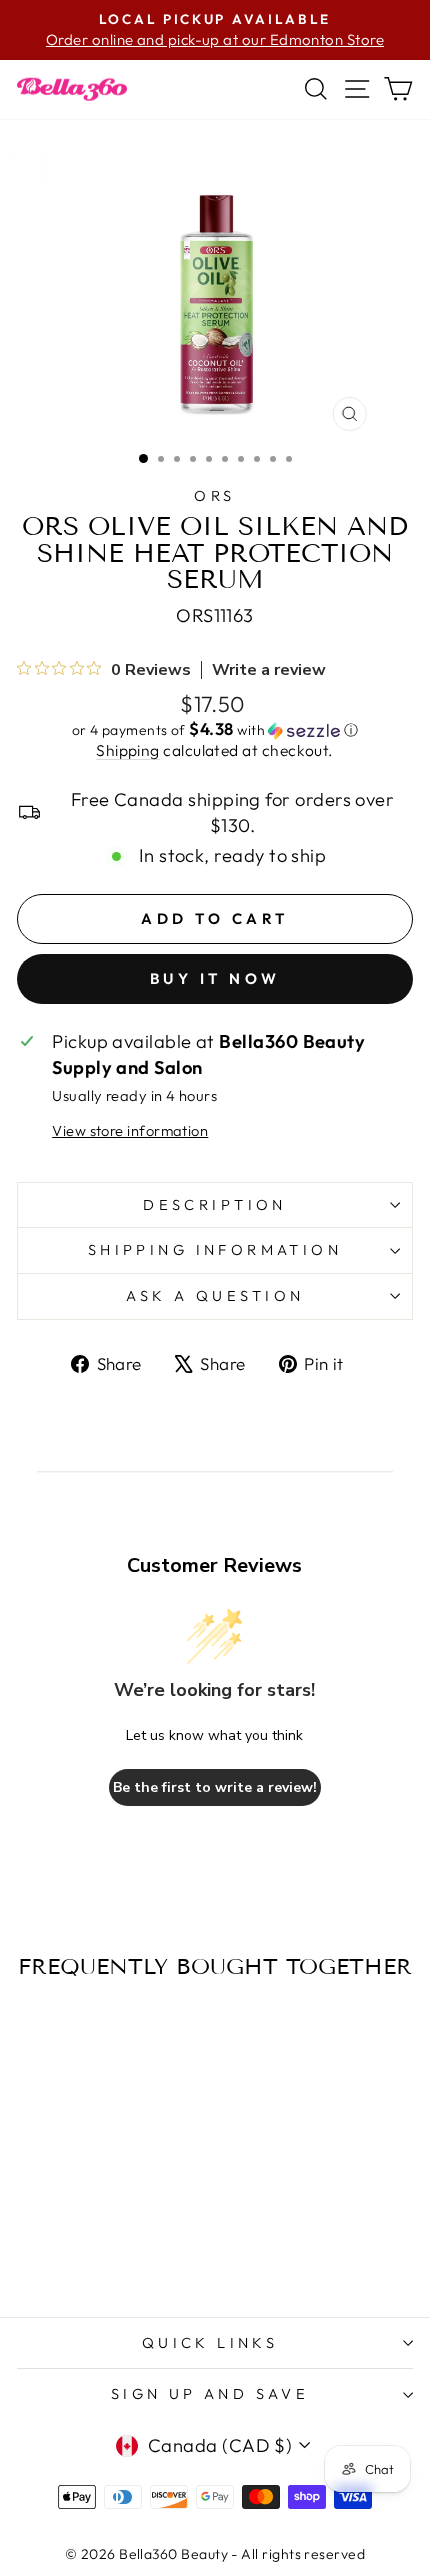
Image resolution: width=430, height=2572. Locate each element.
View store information (130, 1130)
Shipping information (215, 1249)
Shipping (128, 750)
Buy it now (215, 978)
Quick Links (210, 2342)
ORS (214, 495)
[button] (215, 730)
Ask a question (215, 1295)
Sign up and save (210, 2393)
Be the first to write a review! (215, 1787)
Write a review (269, 670)
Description (215, 1204)
